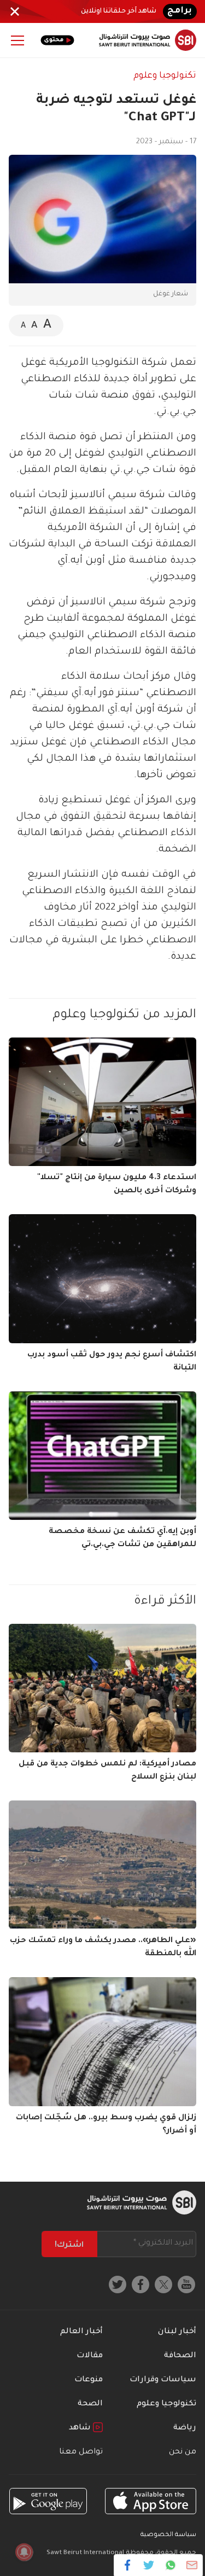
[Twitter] (149, 2565)
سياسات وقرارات (163, 2380)
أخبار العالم (81, 2332)
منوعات (89, 2380)
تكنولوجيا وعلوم (165, 76)
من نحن (183, 2452)
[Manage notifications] (24, 2552)
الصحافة (180, 2356)
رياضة (185, 2428)
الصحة (90, 2404)
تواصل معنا (81, 2452)
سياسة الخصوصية (168, 2535)
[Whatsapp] (170, 2565)
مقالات (90, 2356)
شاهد (81, 2428)
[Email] (192, 2565)
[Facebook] (128, 2565)
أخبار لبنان (177, 2332)
